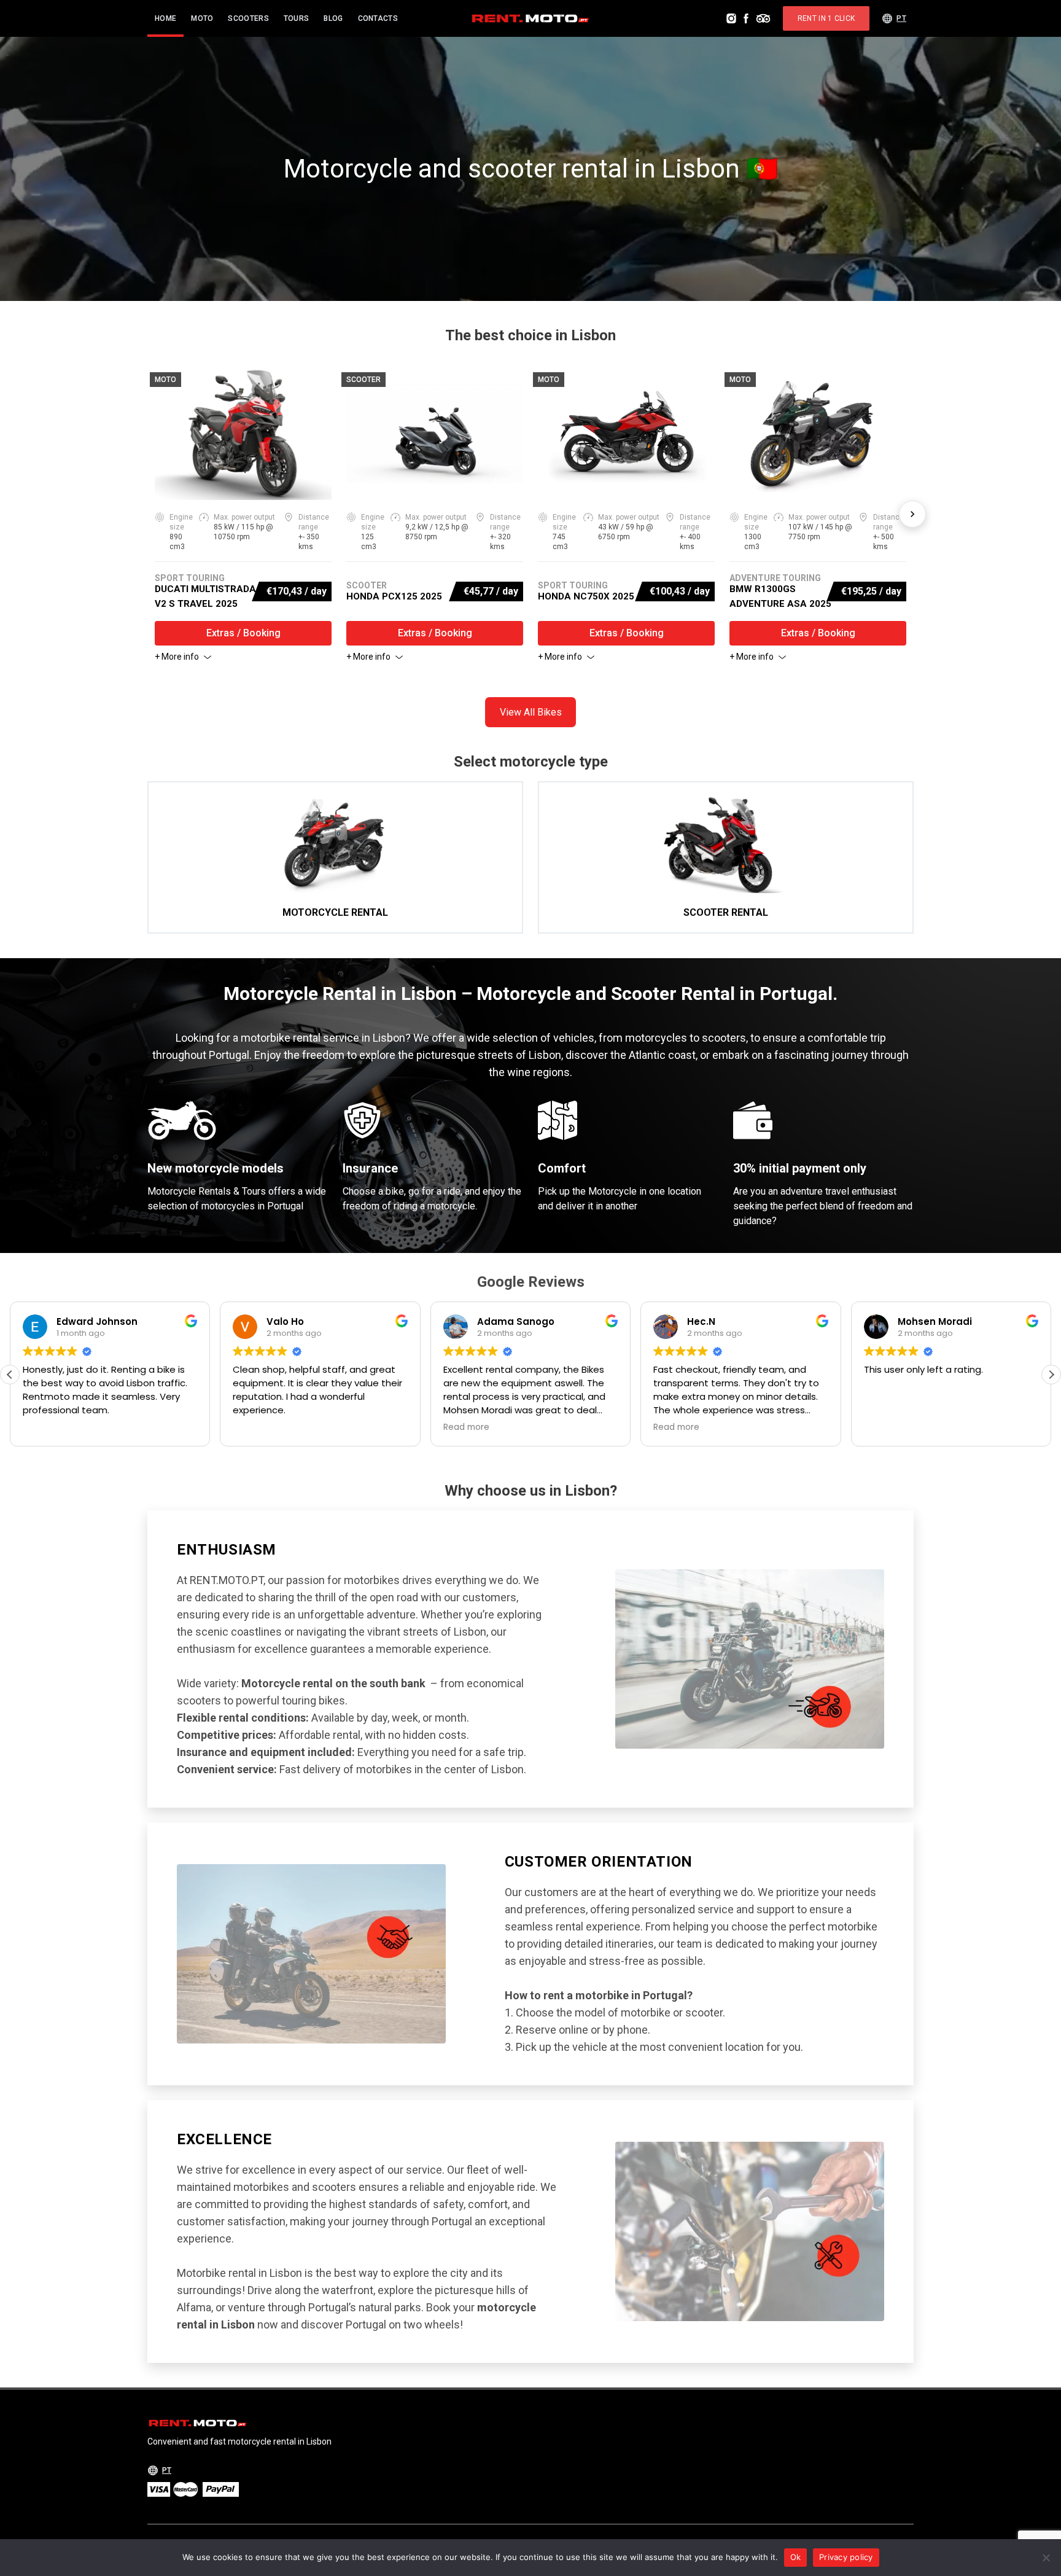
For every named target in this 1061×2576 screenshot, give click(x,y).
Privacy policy (846, 2557)
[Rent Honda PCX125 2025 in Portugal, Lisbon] (435, 434)
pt (901, 18)
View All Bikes (531, 712)
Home (165, 18)
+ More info (177, 657)
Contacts (378, 18)
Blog (333, 18)
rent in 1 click (826, 18)
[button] (1051, 1375)
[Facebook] (746, 18)
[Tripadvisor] (763, 18)
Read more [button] (466, 1427)
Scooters (248, 18)
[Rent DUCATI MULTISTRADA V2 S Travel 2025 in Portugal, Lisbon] (243, 434)
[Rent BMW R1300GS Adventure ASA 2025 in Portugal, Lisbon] (818, 434)
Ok (796, 2557)
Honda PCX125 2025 (394, 596)
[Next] (912, 514)
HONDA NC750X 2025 (586, 596)
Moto (202, 18)
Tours (297, 18)
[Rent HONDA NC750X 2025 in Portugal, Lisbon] (626, 434)
